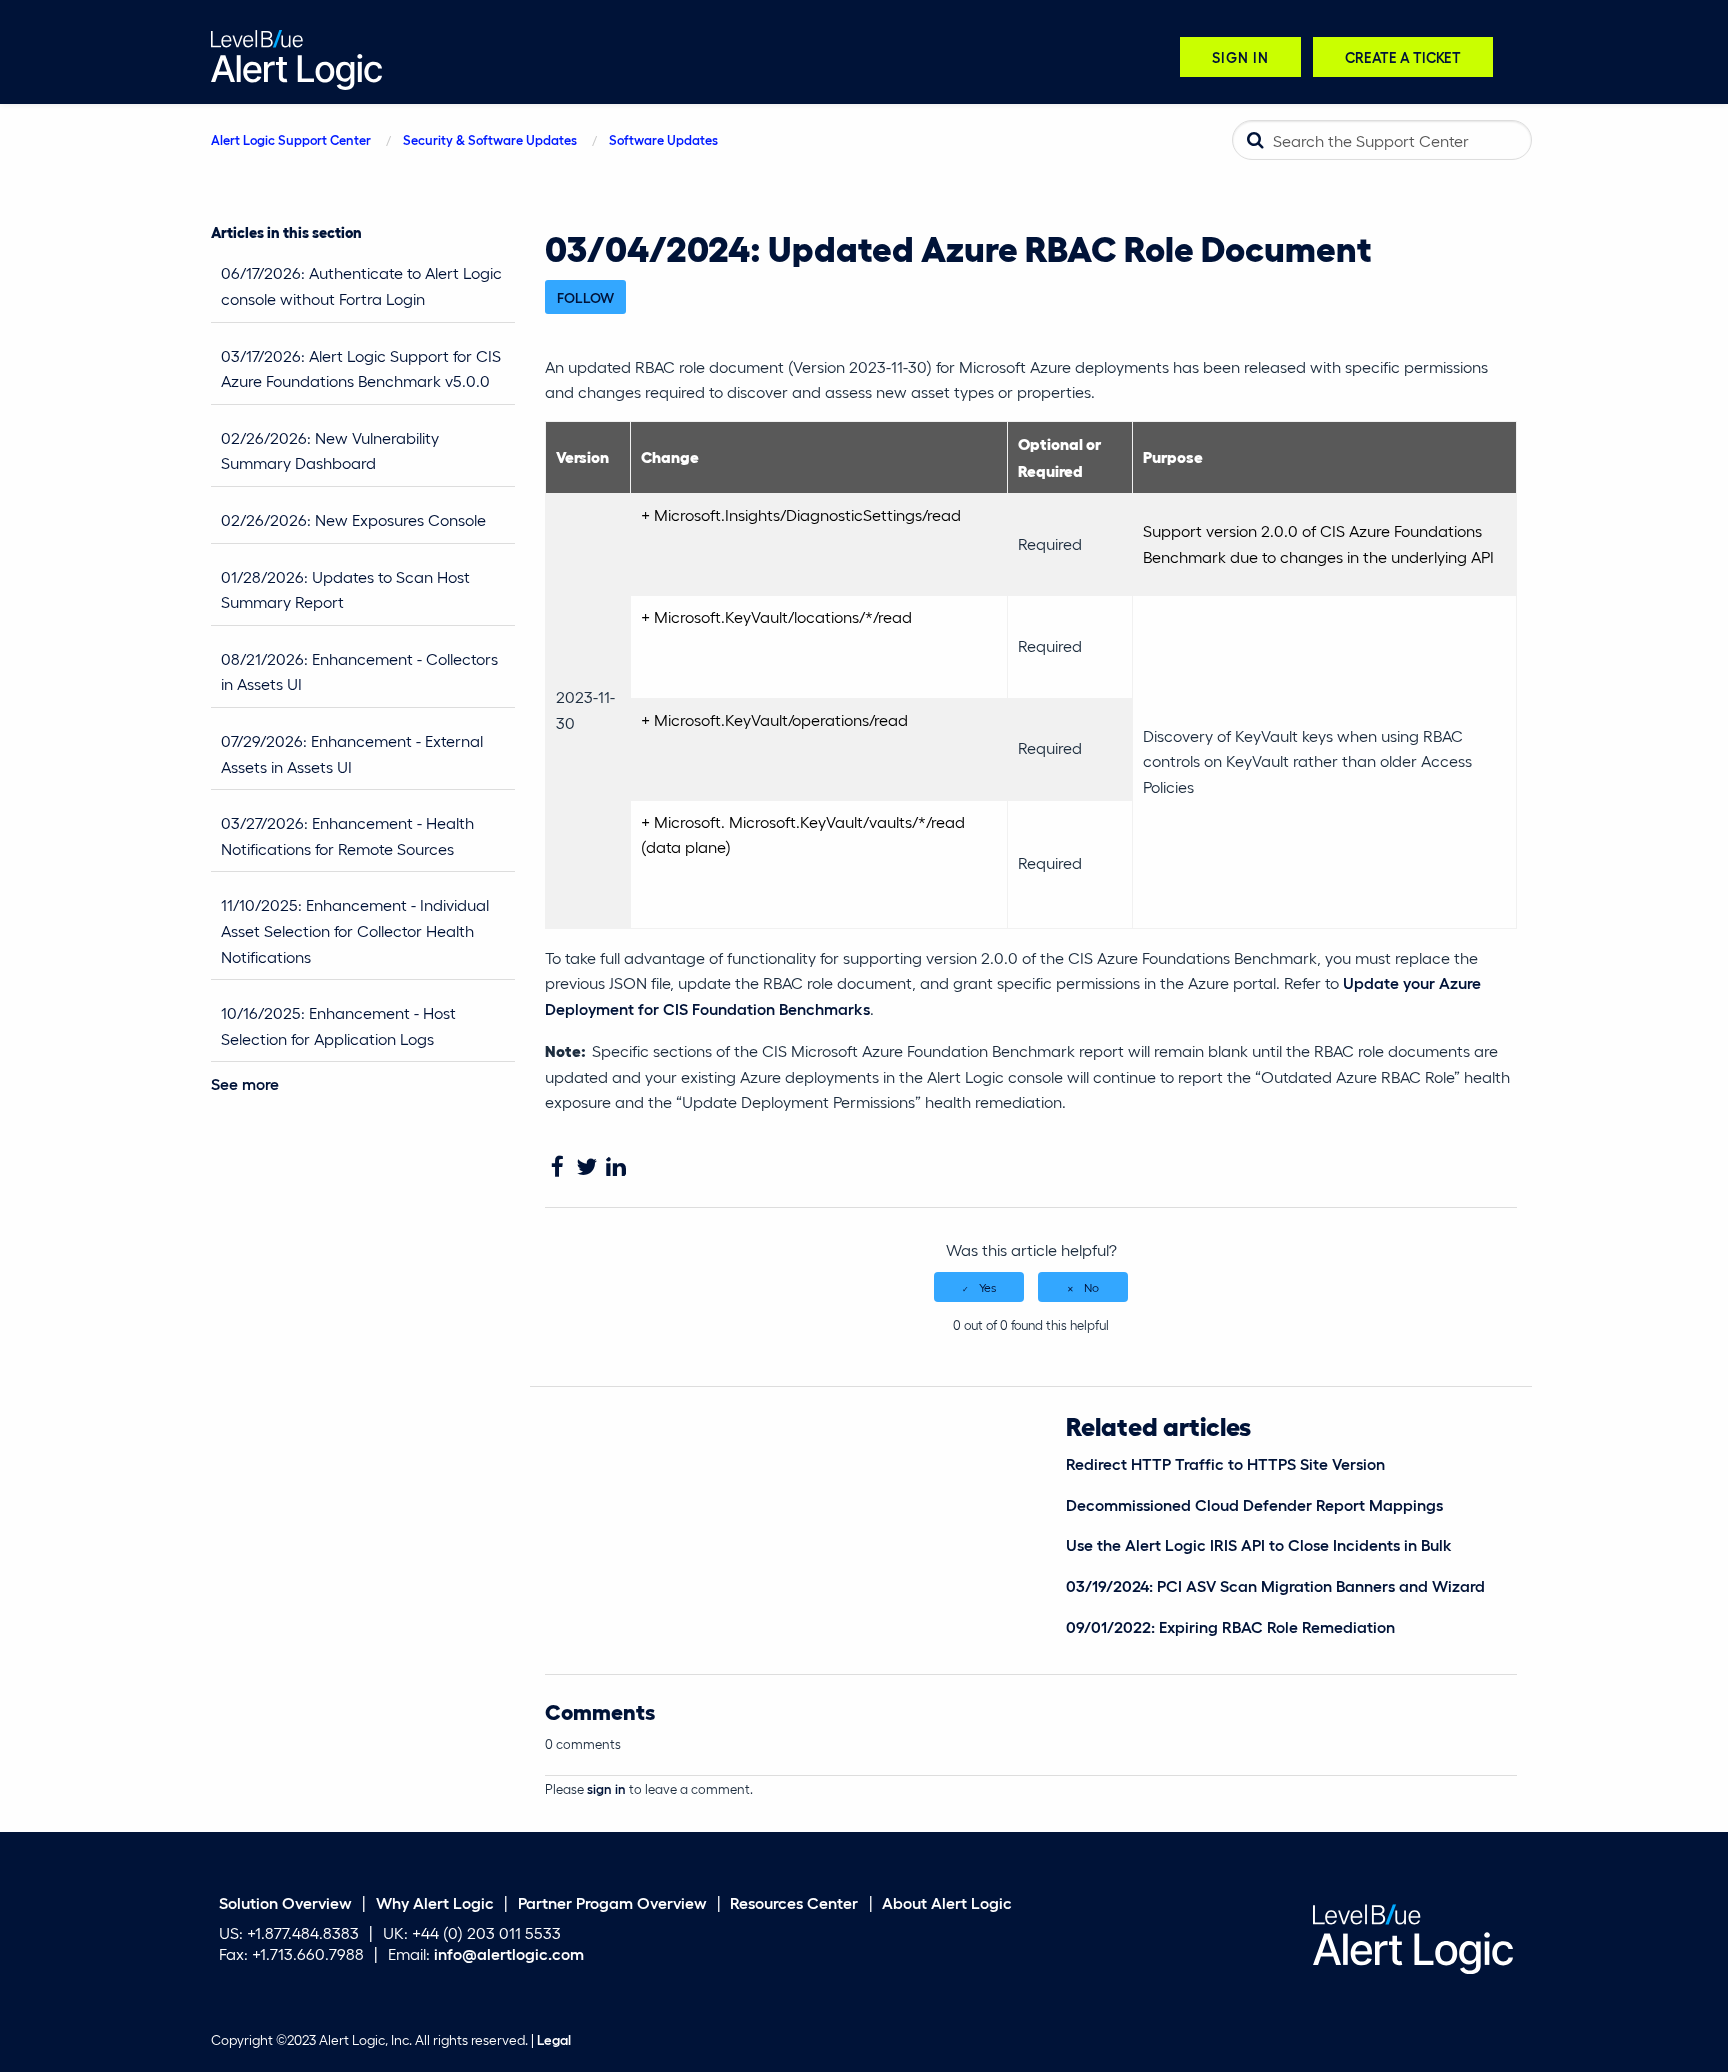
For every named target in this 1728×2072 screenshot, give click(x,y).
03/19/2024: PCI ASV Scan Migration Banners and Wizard (1275, 1585)
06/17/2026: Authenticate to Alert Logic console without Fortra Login (361, 285)
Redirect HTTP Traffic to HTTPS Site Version (1225, 1463)
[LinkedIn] (615, 1167)
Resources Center (794, 1901)
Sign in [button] (1240, 56)
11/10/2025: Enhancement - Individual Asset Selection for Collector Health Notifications (355, 930)
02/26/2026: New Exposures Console (353, 519)
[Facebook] (557, 1167)
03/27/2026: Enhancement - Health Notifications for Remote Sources (347, 835)
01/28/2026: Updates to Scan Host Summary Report (345, 589)
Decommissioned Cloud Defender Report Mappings (1254, 1504)
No (1091, 1287)
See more (245, 1083)
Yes (987, 1287)
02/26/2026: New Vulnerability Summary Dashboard (330, 450)
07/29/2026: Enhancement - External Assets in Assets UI (352, 753)
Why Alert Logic (435, 1901)
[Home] (296, 57)
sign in (606, 1788)
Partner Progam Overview (612, 1901)
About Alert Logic (947, 1901)
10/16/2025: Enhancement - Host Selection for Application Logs (338, 1025)
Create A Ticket (1403, 56)
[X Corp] (586, 1167)
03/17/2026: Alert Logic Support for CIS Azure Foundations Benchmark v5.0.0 (361, 368)
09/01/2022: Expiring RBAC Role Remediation (1230, 1626)
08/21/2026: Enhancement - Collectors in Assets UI (359, 671)
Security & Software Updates (490, 139)
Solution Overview (285, 1901)
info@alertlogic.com (509, 1953)
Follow (585, 297)
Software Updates (663, 139)
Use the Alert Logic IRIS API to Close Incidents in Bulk (1259, 1544)
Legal (554, 2039)
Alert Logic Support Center (291, 139)
